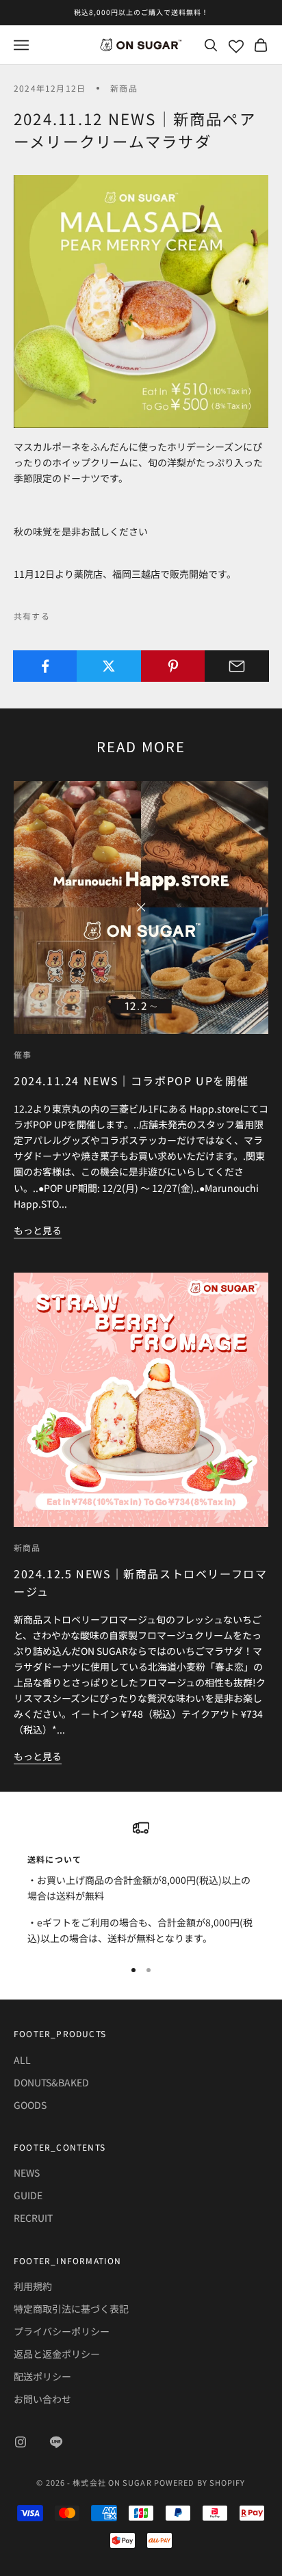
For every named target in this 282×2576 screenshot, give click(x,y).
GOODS (30, 2105)
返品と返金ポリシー (57, 2354)
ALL (22, 2060)
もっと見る (38, 1230)
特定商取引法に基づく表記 (71, 2309)
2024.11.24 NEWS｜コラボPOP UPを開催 (131, 1080)
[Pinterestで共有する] (173, 666)
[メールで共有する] (237, 666)
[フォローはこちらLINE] (56, 2442)
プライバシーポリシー (62, 2331)
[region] (141, 1883)
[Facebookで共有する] (45, 666)
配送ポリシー (42, 2376)
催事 (23, 1054)
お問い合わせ (42, 2399)
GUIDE (28, 2195)
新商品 (124, 88)
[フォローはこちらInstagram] (21, 2442)
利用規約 (33, 2286)
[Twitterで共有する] (109, 666)
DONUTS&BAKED (51, 2082)
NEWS (27, 2173)
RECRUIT (33, 2218)
